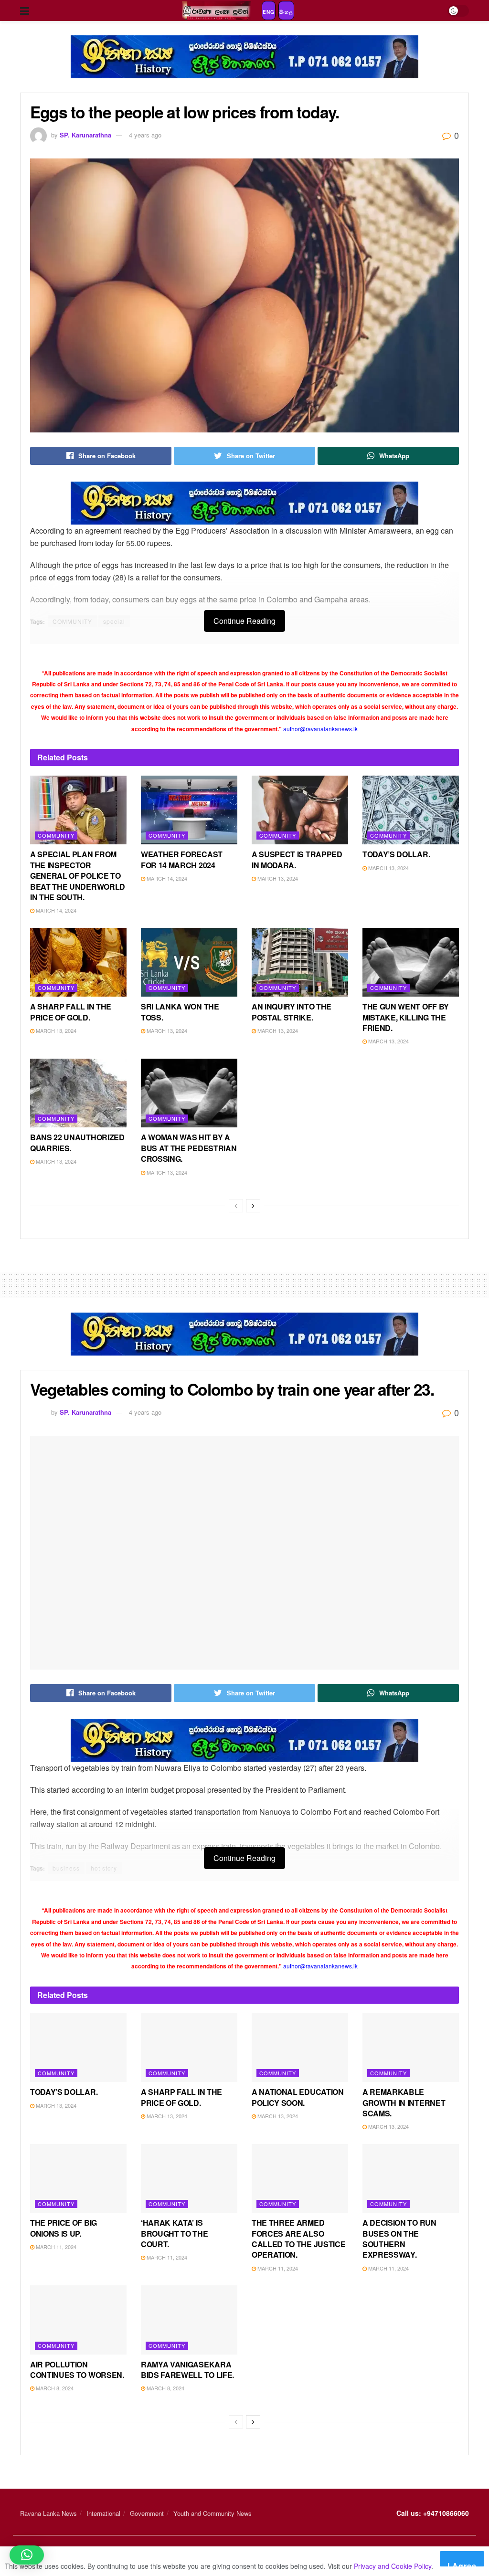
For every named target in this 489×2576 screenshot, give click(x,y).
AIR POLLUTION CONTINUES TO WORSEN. (77, 2370)
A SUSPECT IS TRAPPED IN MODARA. (297, 859)
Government (147, 2513)
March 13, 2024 (277, 878)
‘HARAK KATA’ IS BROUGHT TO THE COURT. (175, 2233)
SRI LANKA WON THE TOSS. (180, 1012)
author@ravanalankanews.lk (320, 729)
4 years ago (145, 135)
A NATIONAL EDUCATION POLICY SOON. (298, 2097)
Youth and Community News (213, 2513)
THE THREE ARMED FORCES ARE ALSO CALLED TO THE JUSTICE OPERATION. (298, 2239)
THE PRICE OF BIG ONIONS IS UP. (64, 2228)
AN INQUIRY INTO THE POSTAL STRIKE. (292, 1012)
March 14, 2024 (55, 910)
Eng (269, 12)
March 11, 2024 (55, 2247)
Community (56, 835)
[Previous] (236, 1206)
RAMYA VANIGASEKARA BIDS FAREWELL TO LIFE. (187, 2370)
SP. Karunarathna (85, 135)
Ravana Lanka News (48, 2513)
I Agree (462, 2563)
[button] (27, 2555)
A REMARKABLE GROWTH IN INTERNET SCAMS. (404, 2103)
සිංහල (286, 12)
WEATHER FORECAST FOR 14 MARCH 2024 (182, 859)
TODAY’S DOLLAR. (396, 854)
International (103, 2513)
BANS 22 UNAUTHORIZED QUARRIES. (77, 1142)
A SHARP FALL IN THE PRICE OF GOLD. (71, 1012)
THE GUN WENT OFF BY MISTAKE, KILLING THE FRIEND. (406, 1017)
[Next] (253, 1206)
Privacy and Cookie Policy (393, 2566)
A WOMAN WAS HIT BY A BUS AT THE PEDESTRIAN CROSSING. (189, 1148)
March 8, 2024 (54, 2388)
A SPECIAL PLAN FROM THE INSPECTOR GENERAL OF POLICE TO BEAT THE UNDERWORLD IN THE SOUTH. (78, 876)
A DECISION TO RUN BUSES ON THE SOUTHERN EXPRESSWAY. (399, 2239)
